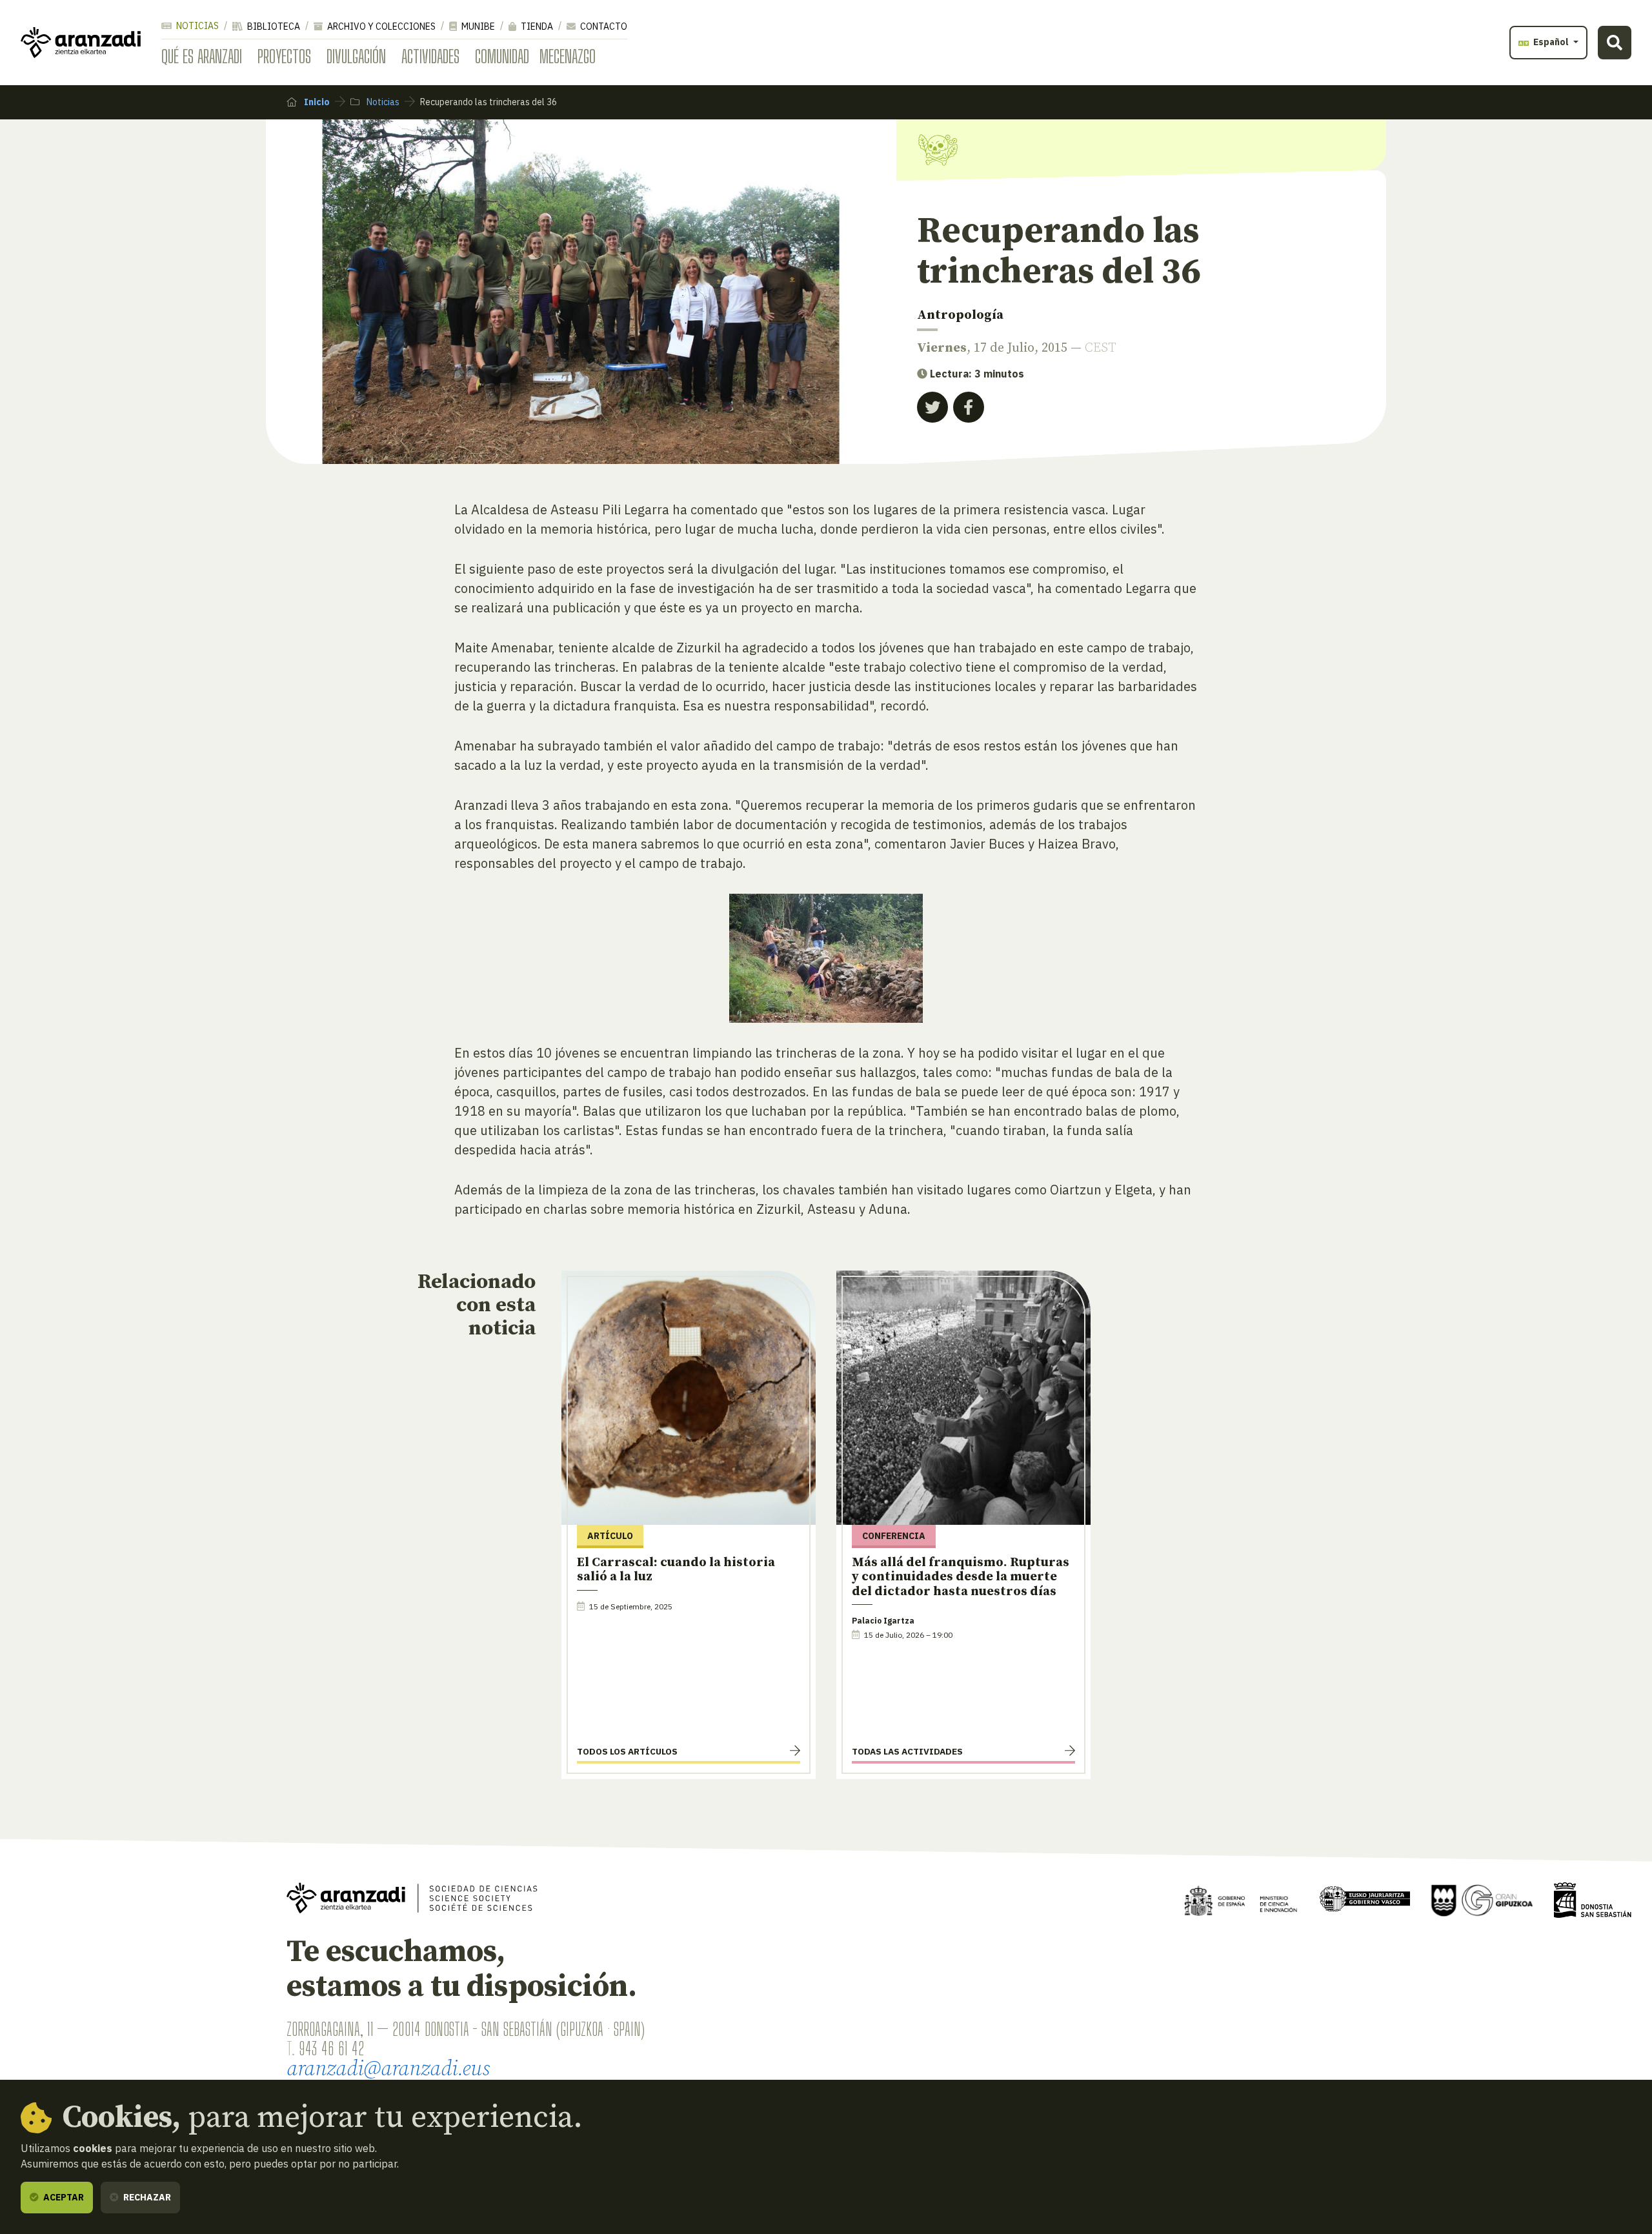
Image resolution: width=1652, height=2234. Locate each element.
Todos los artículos (627, 1751)
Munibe (477, 26)
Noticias (196, 26)
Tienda (536, 26)
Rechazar (146, 2197)
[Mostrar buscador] (1615, 43)
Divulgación (356, 56)
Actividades (430, 56)
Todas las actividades (907, 1751)
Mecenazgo (568, 56)
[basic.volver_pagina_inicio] (81, 43)
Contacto (603, 26)
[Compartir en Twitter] (932, 407)
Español (1551, 42)
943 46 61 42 (331, 2048)
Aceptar (63, 2197)
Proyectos (284, 56)
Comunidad (502, 56)
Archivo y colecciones (380, 26)
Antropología (960, 315)
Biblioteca (273, 26)
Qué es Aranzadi (202, 56)
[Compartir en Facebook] (969, 407)
